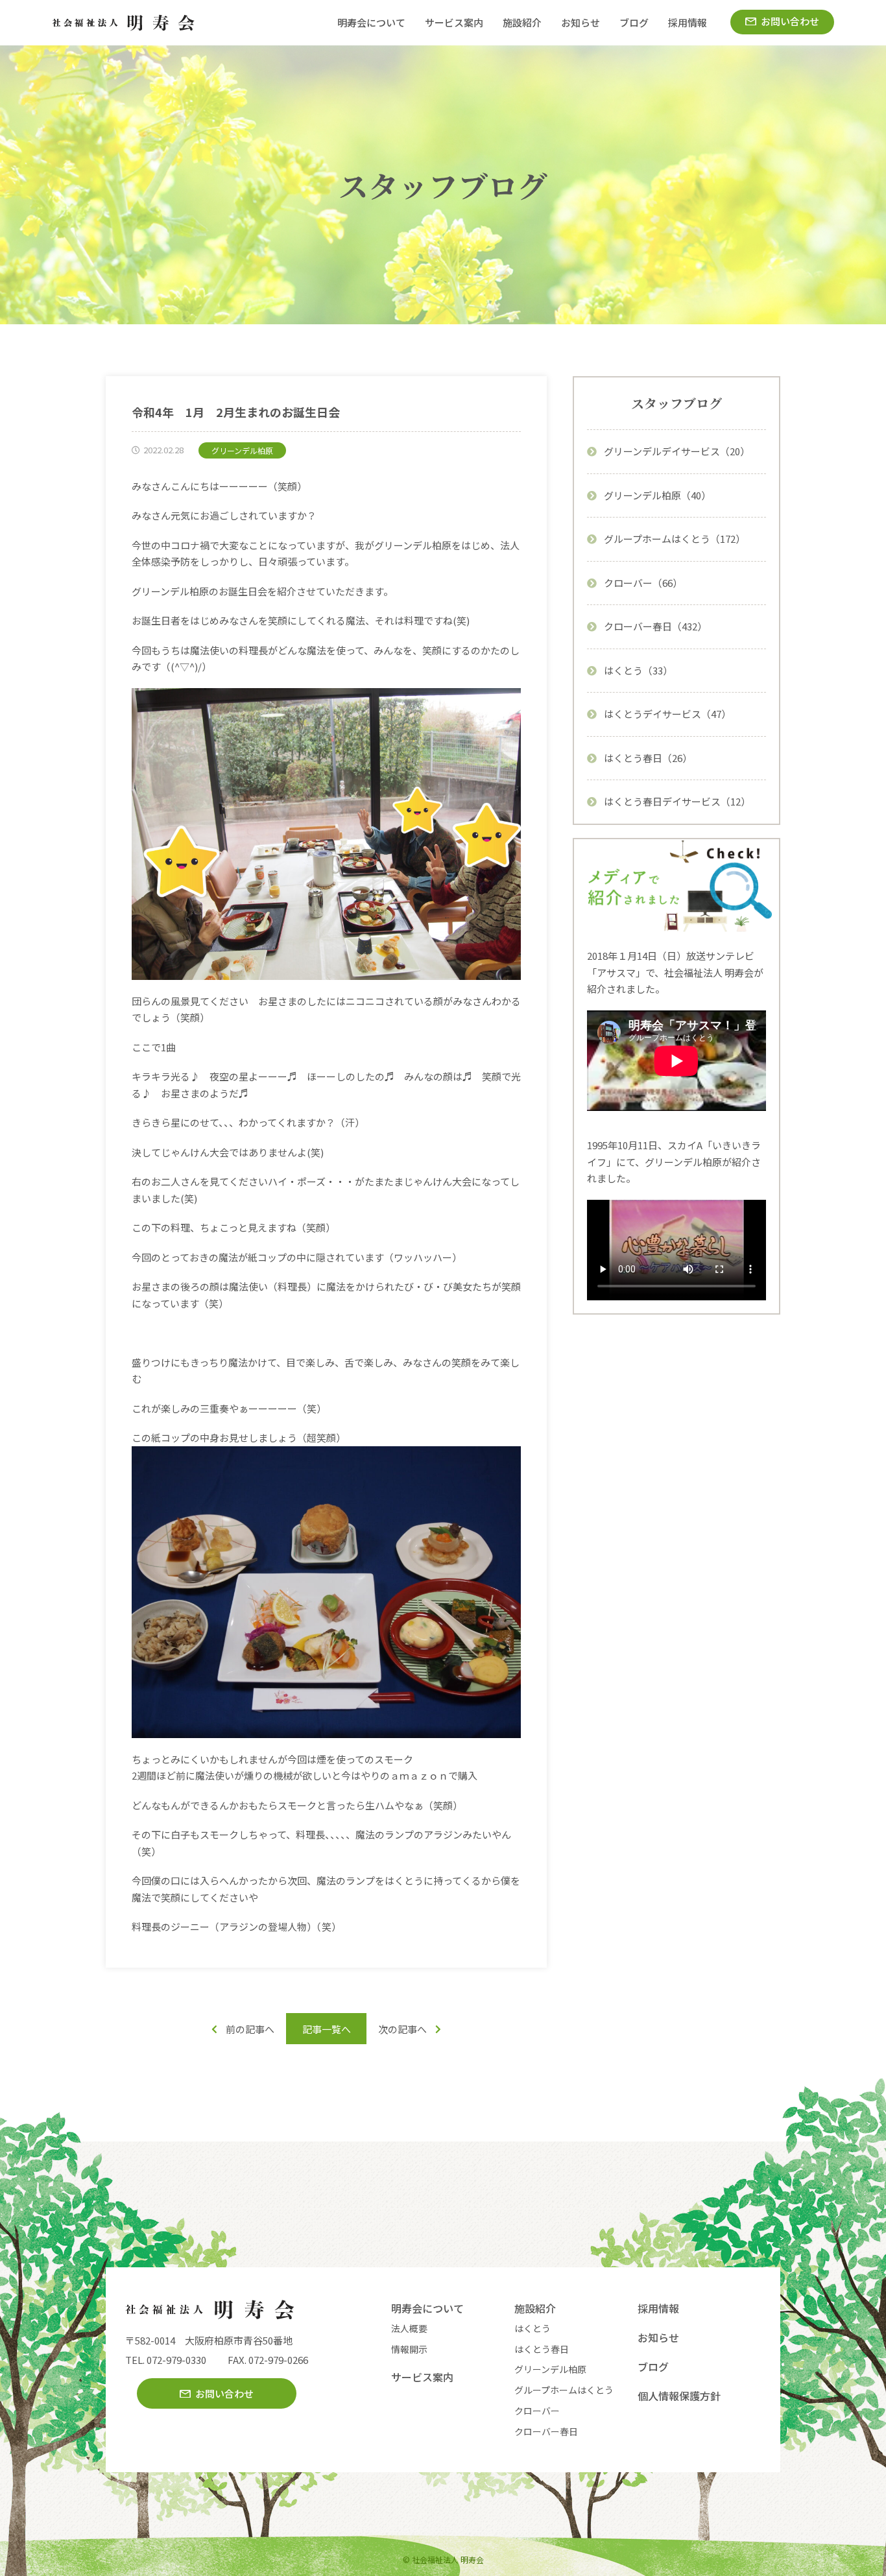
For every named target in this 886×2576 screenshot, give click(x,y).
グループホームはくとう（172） (675, 539)
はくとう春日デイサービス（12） (677, 801)
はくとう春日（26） (648, 758)
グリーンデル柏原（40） (657, 495)
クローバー (537, 2411)
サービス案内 (454, 22)
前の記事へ (250, 2029)
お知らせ (581, 22)
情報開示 (409, 2349)
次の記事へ (402, 2029)
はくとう (533, 2328)
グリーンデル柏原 (550, 2369)
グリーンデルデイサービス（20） (677, 451)
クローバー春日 (546, 2431)
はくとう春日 (542, 2349)
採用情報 (688, 22)
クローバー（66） (643, 583)
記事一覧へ (327, 2029)
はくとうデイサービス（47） (667, 714)
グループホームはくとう (564, 2390)
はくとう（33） (638, 670)
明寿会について (371, 22)
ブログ (634, 22)
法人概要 (409, 2328)
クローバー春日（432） (655, 626)
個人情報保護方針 (679, 2396)
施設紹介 (522, 22)
